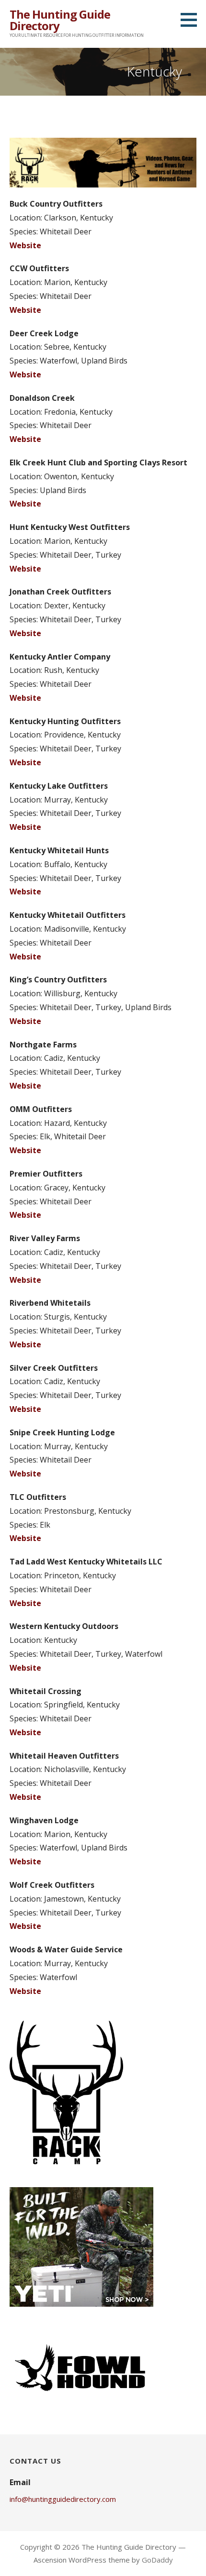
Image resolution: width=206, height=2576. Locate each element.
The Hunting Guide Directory (60, 20)
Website (25, 245)
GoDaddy (157, 2560)
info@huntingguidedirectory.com (63, 2499)
